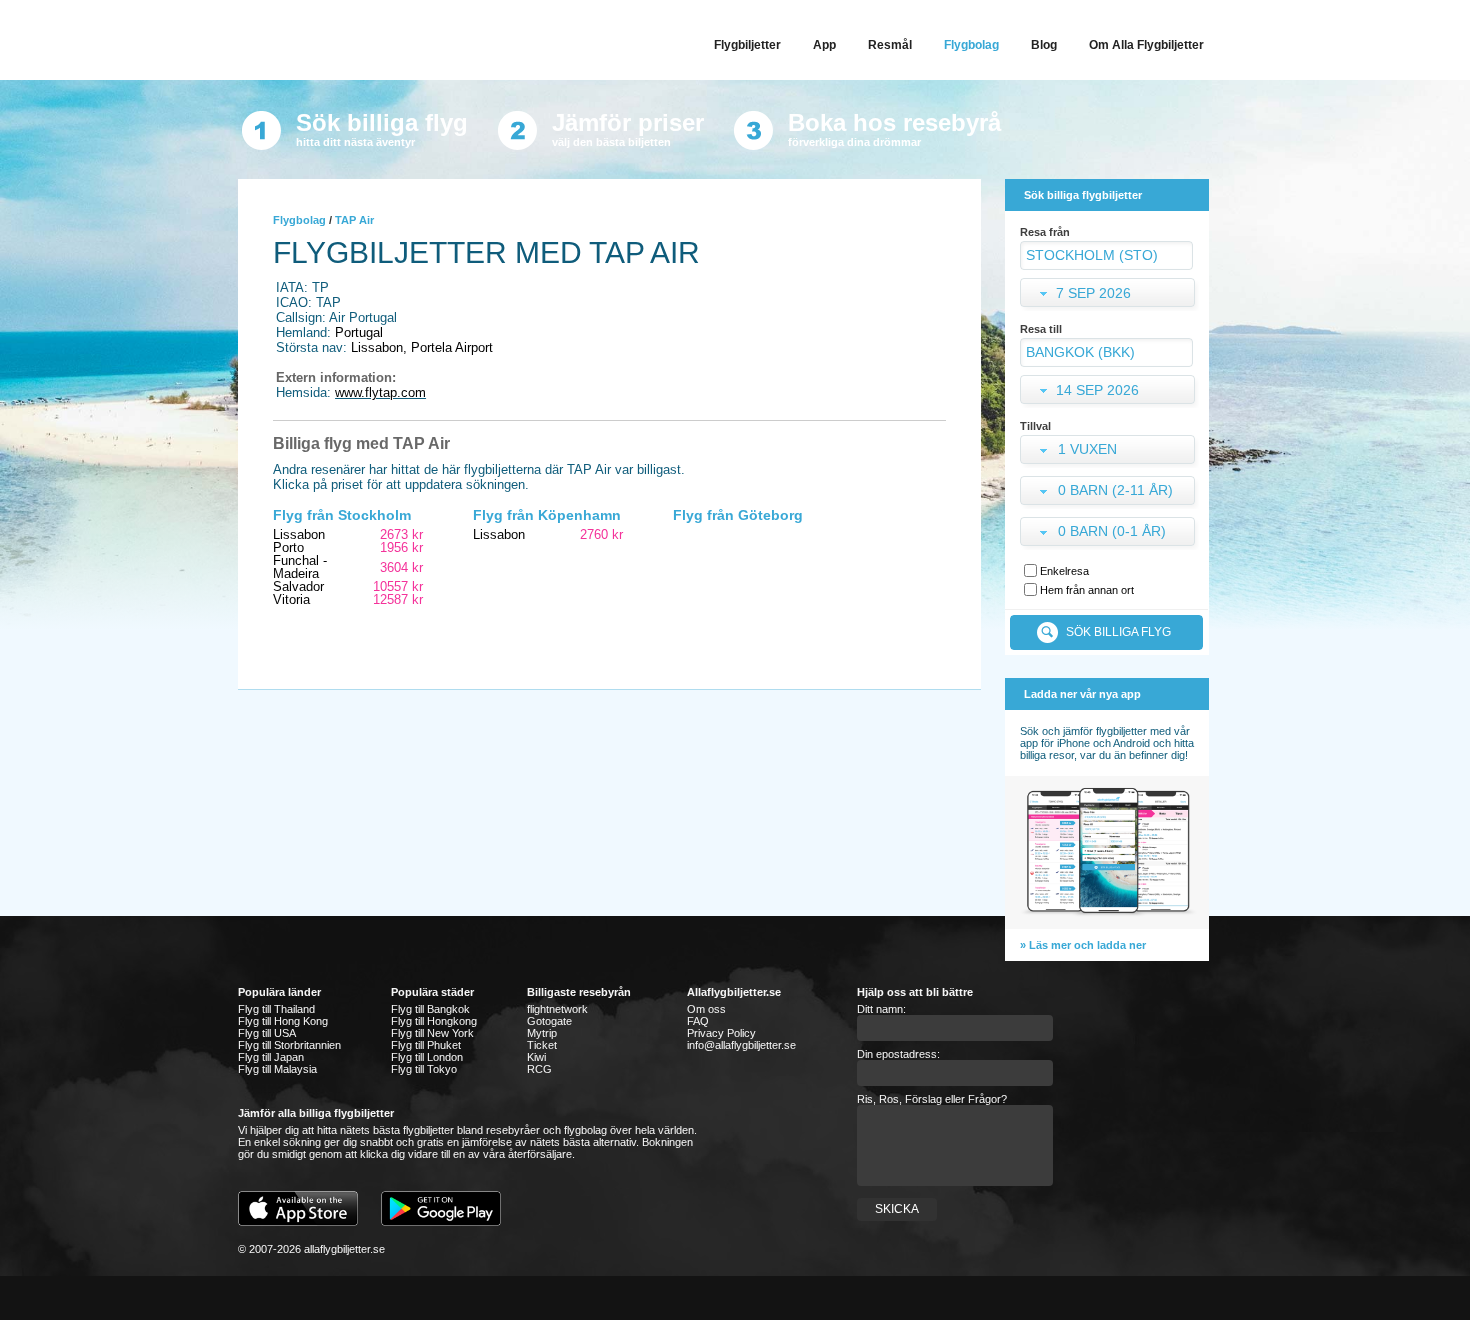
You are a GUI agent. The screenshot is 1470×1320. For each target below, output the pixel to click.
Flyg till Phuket (426, 1045)
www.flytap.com (380, 392)
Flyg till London (427, 1057)
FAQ (698, 1021)
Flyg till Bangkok (430, 1009)
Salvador (298, 586)
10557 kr (398, 586)
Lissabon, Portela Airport (422, 347)
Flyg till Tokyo (424, 1069)
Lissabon (299, 534)
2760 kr (601, 534)
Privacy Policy (721, 1033)
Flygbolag (299, 220)
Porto (288, 547)
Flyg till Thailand (276, 1009)
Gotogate (549, 1021)
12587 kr (398, 599)
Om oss (706, 1009)
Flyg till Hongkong (434, 1021)
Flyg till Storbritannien (289, 1045)
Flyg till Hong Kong (283, 1021)
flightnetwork (557, 1009)
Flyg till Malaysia (277, 1069)
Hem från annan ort (1087, 590)
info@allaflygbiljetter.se (741, 1045)
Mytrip (542, 1033)
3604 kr (401, 567)
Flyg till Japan (271, 1057)
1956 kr (401, 547)
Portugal (359, 332)
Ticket (542, 1045)
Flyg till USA (267, 1033)
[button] (1109, 451)
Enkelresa (1064, 571)
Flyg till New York (432, 1033)
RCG (539, 1069)
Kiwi (536, 1057)
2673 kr (401, 534)
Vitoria (291, 599)
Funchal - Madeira (300, 567)
